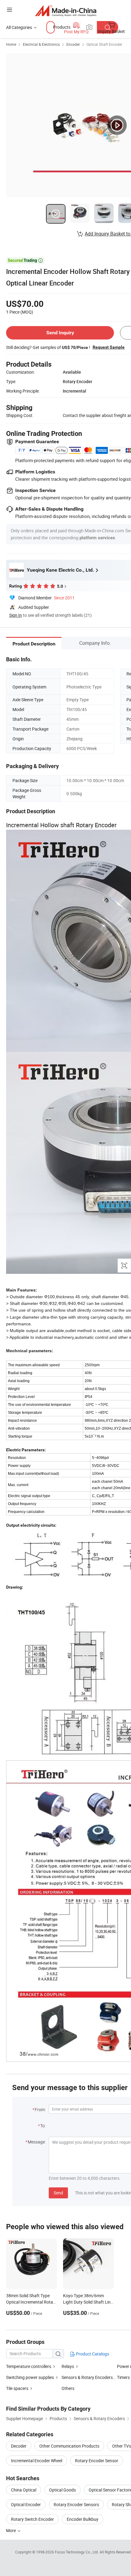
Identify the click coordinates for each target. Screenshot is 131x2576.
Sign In (16, 615)
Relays (68, 2366)
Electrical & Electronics (41, 44)
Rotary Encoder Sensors (76, 2504)
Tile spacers (17, 2388)
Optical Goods (62, 2490)
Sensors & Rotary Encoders (87, 2377)
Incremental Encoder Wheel (37, 2461)
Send (58, 2193)
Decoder (19, 2446)
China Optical (24, 2490)
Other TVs (122, 2446)
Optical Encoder (26, 2504)
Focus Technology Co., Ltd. (77, 2552)
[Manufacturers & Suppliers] (66, 11)
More (11, 2530)
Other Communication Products (69, 2446)
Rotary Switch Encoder (32, 2519)
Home (11, 44)
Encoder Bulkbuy (83, 2519)
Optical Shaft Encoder (104, 44)
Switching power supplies (30, 2377)
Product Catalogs (92, 2354)
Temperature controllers (29, 2366)
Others (68, 2388)
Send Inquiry (60, 333)
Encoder (73, 44)
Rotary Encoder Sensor (97, 2461)
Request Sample (109, 347)
